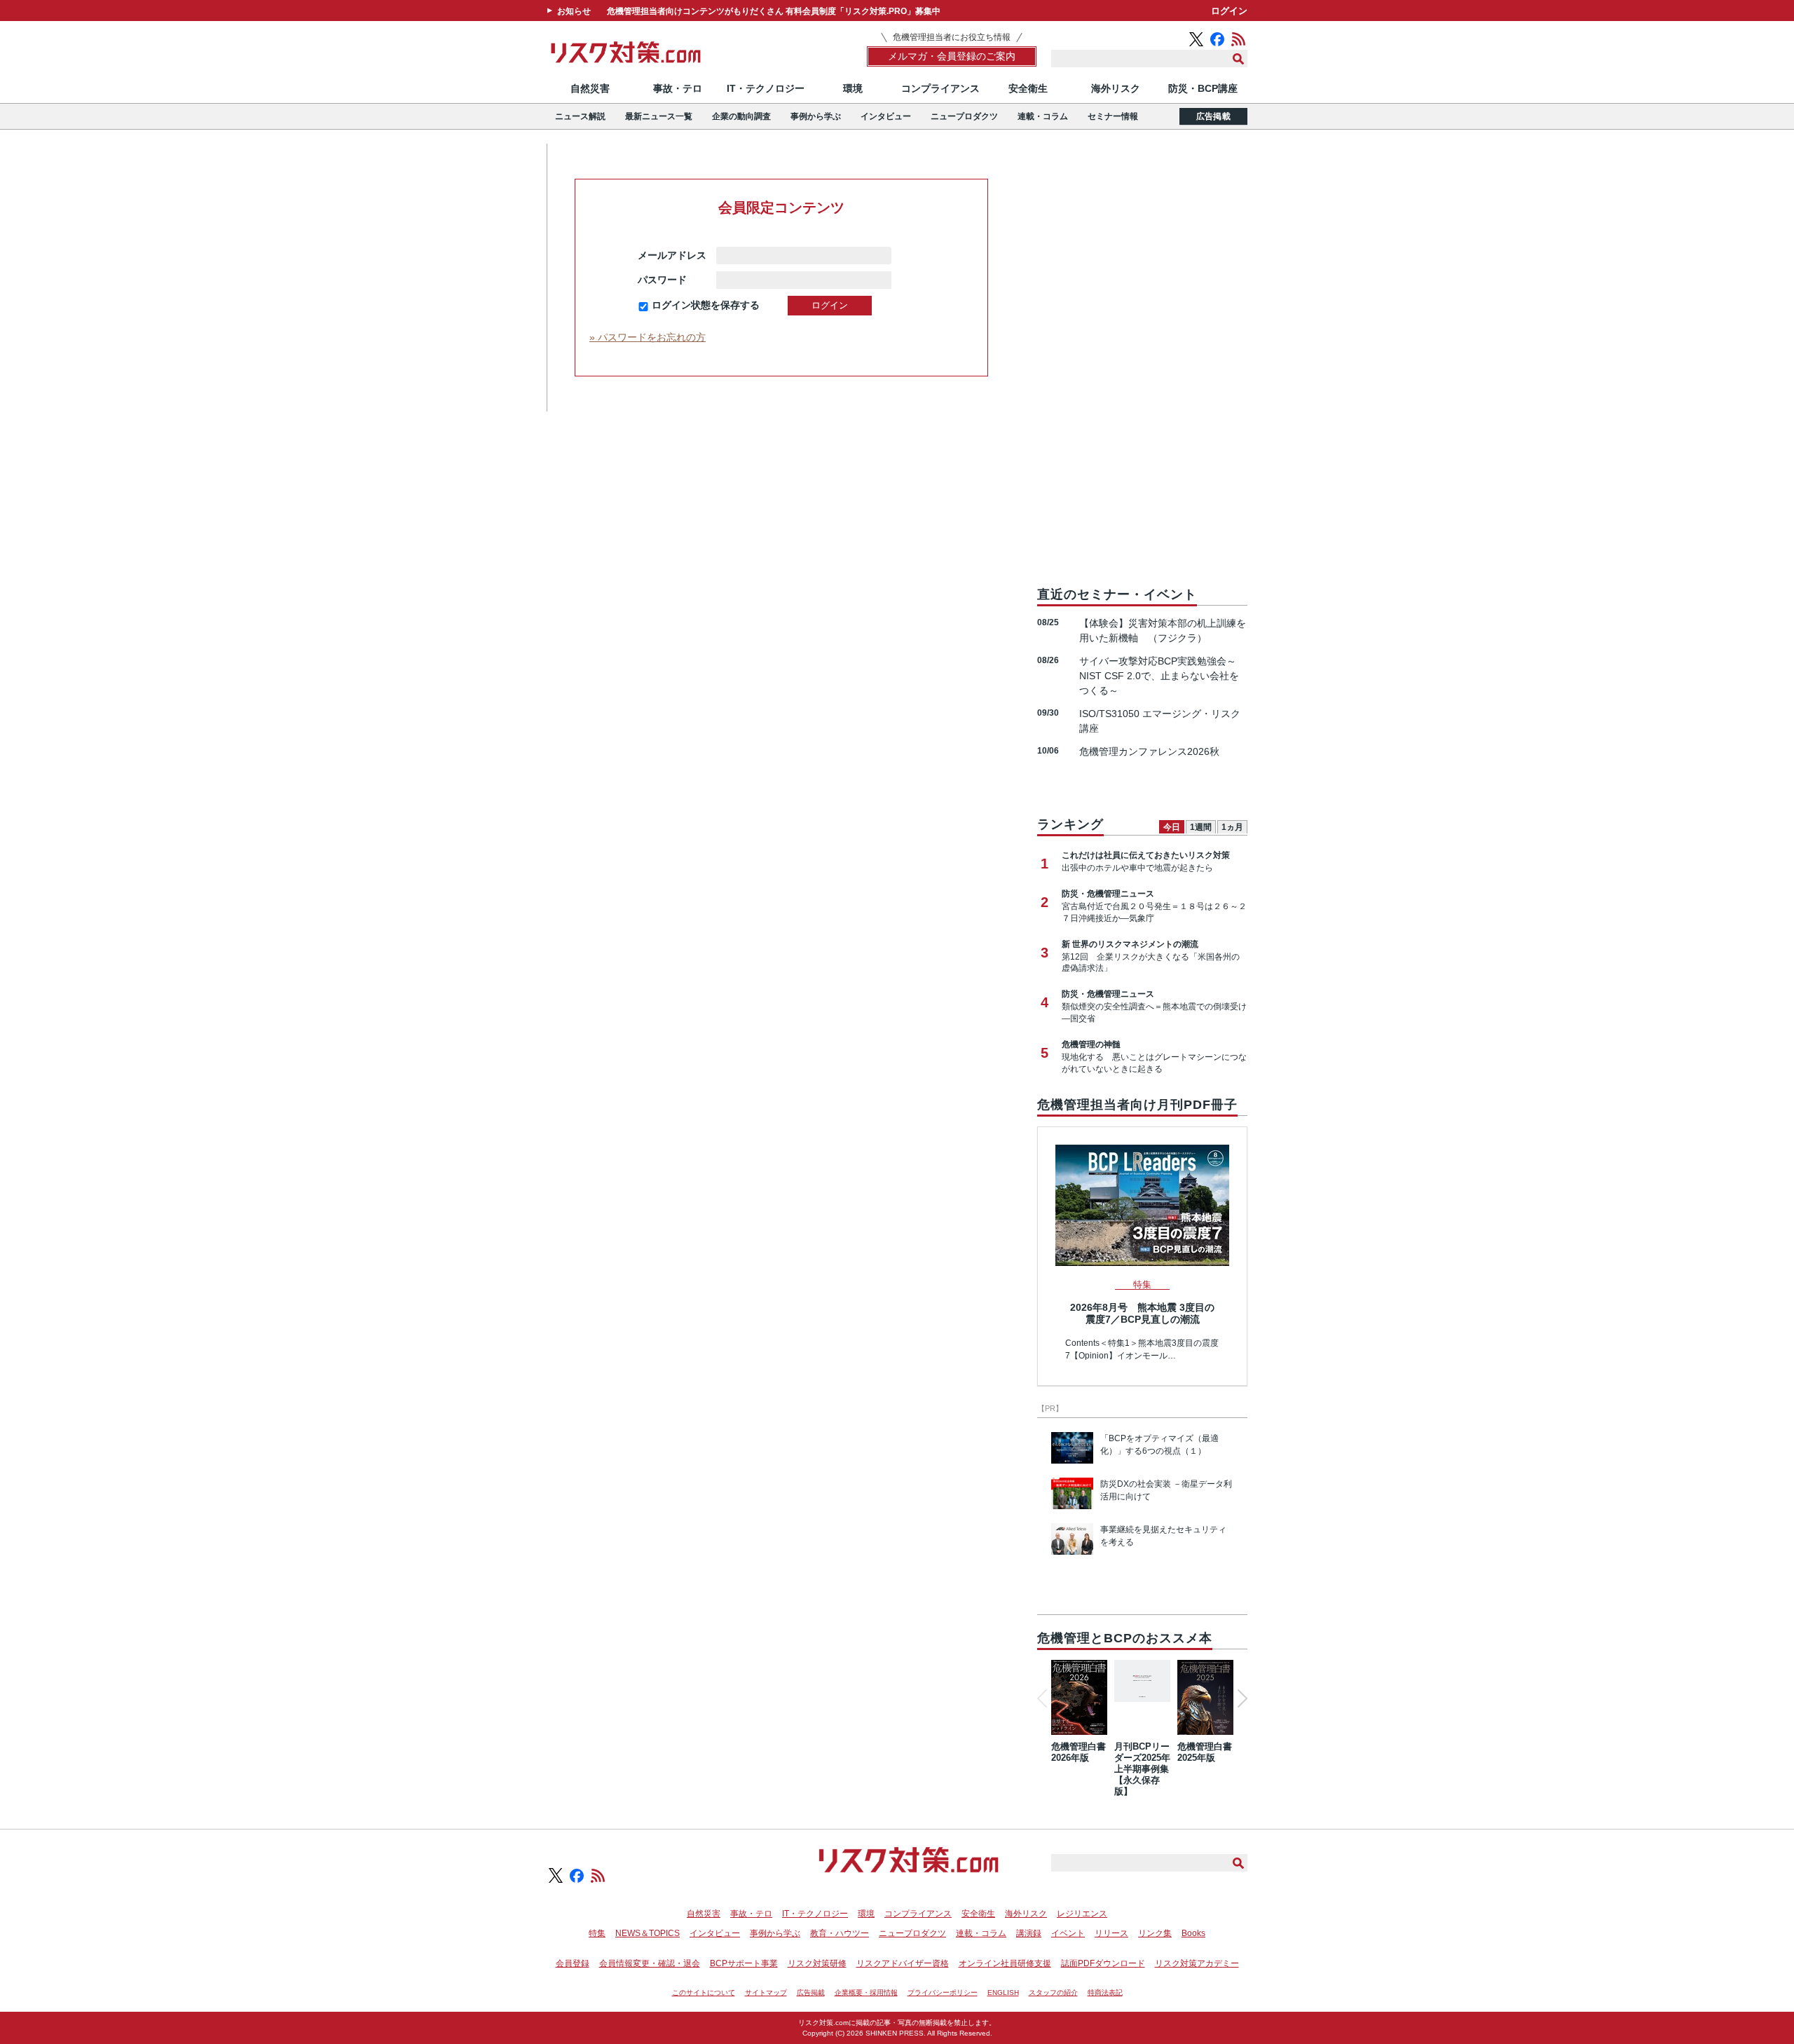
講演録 (1029, 1933)
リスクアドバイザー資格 (903, 1963)
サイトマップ (766, 1992)
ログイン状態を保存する (706, 305)
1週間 (1201, 827)
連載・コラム (1043, 116)
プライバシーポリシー (943, 1992)
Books (1193, 1933)
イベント (1068, 1933)
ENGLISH (1003, 1992)
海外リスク (1116, 88)
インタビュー (886, 116)
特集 (597, 1933)
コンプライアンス (940, 88)
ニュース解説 (580, 116)
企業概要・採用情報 (866, 1992)
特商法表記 (1105, 1992)
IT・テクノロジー (766, 88)
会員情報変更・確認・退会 (650, 1963)
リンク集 (1155, 1933)
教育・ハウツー (840, 1933)
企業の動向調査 (741, 116)
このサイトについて (704, 1992)
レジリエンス (1082, 1914)
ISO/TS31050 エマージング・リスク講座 (1160, 721)
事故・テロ (678, 88)
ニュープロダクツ (964, 116)
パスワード (672, 280)
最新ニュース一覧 (659, 116)
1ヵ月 (1232, 827)
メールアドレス (672, 255)
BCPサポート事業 (744, 1963)
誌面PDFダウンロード (1103, 1963)
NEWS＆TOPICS (648, 1933)
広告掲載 (1213, 116)
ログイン (1229, 11)
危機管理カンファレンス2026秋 (1149, 751)
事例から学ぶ (816, 116)
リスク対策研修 (817, 1963)
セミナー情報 (1113, 116)
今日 (1172, 827)
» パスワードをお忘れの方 (648, 337)
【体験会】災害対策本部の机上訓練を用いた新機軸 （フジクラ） (1163, 631)
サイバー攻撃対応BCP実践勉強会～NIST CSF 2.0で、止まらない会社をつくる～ (1159, 676)
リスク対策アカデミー (1197, 1963)
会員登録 (573, 1963)
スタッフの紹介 (1053, 1992)
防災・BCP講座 (1203, 88)
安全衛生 (1028, 88)
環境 (853, 88)
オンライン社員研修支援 (1005, 1963)
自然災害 (590, 88)
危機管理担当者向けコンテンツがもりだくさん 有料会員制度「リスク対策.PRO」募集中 (774, 11)
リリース (1111, 1933)
